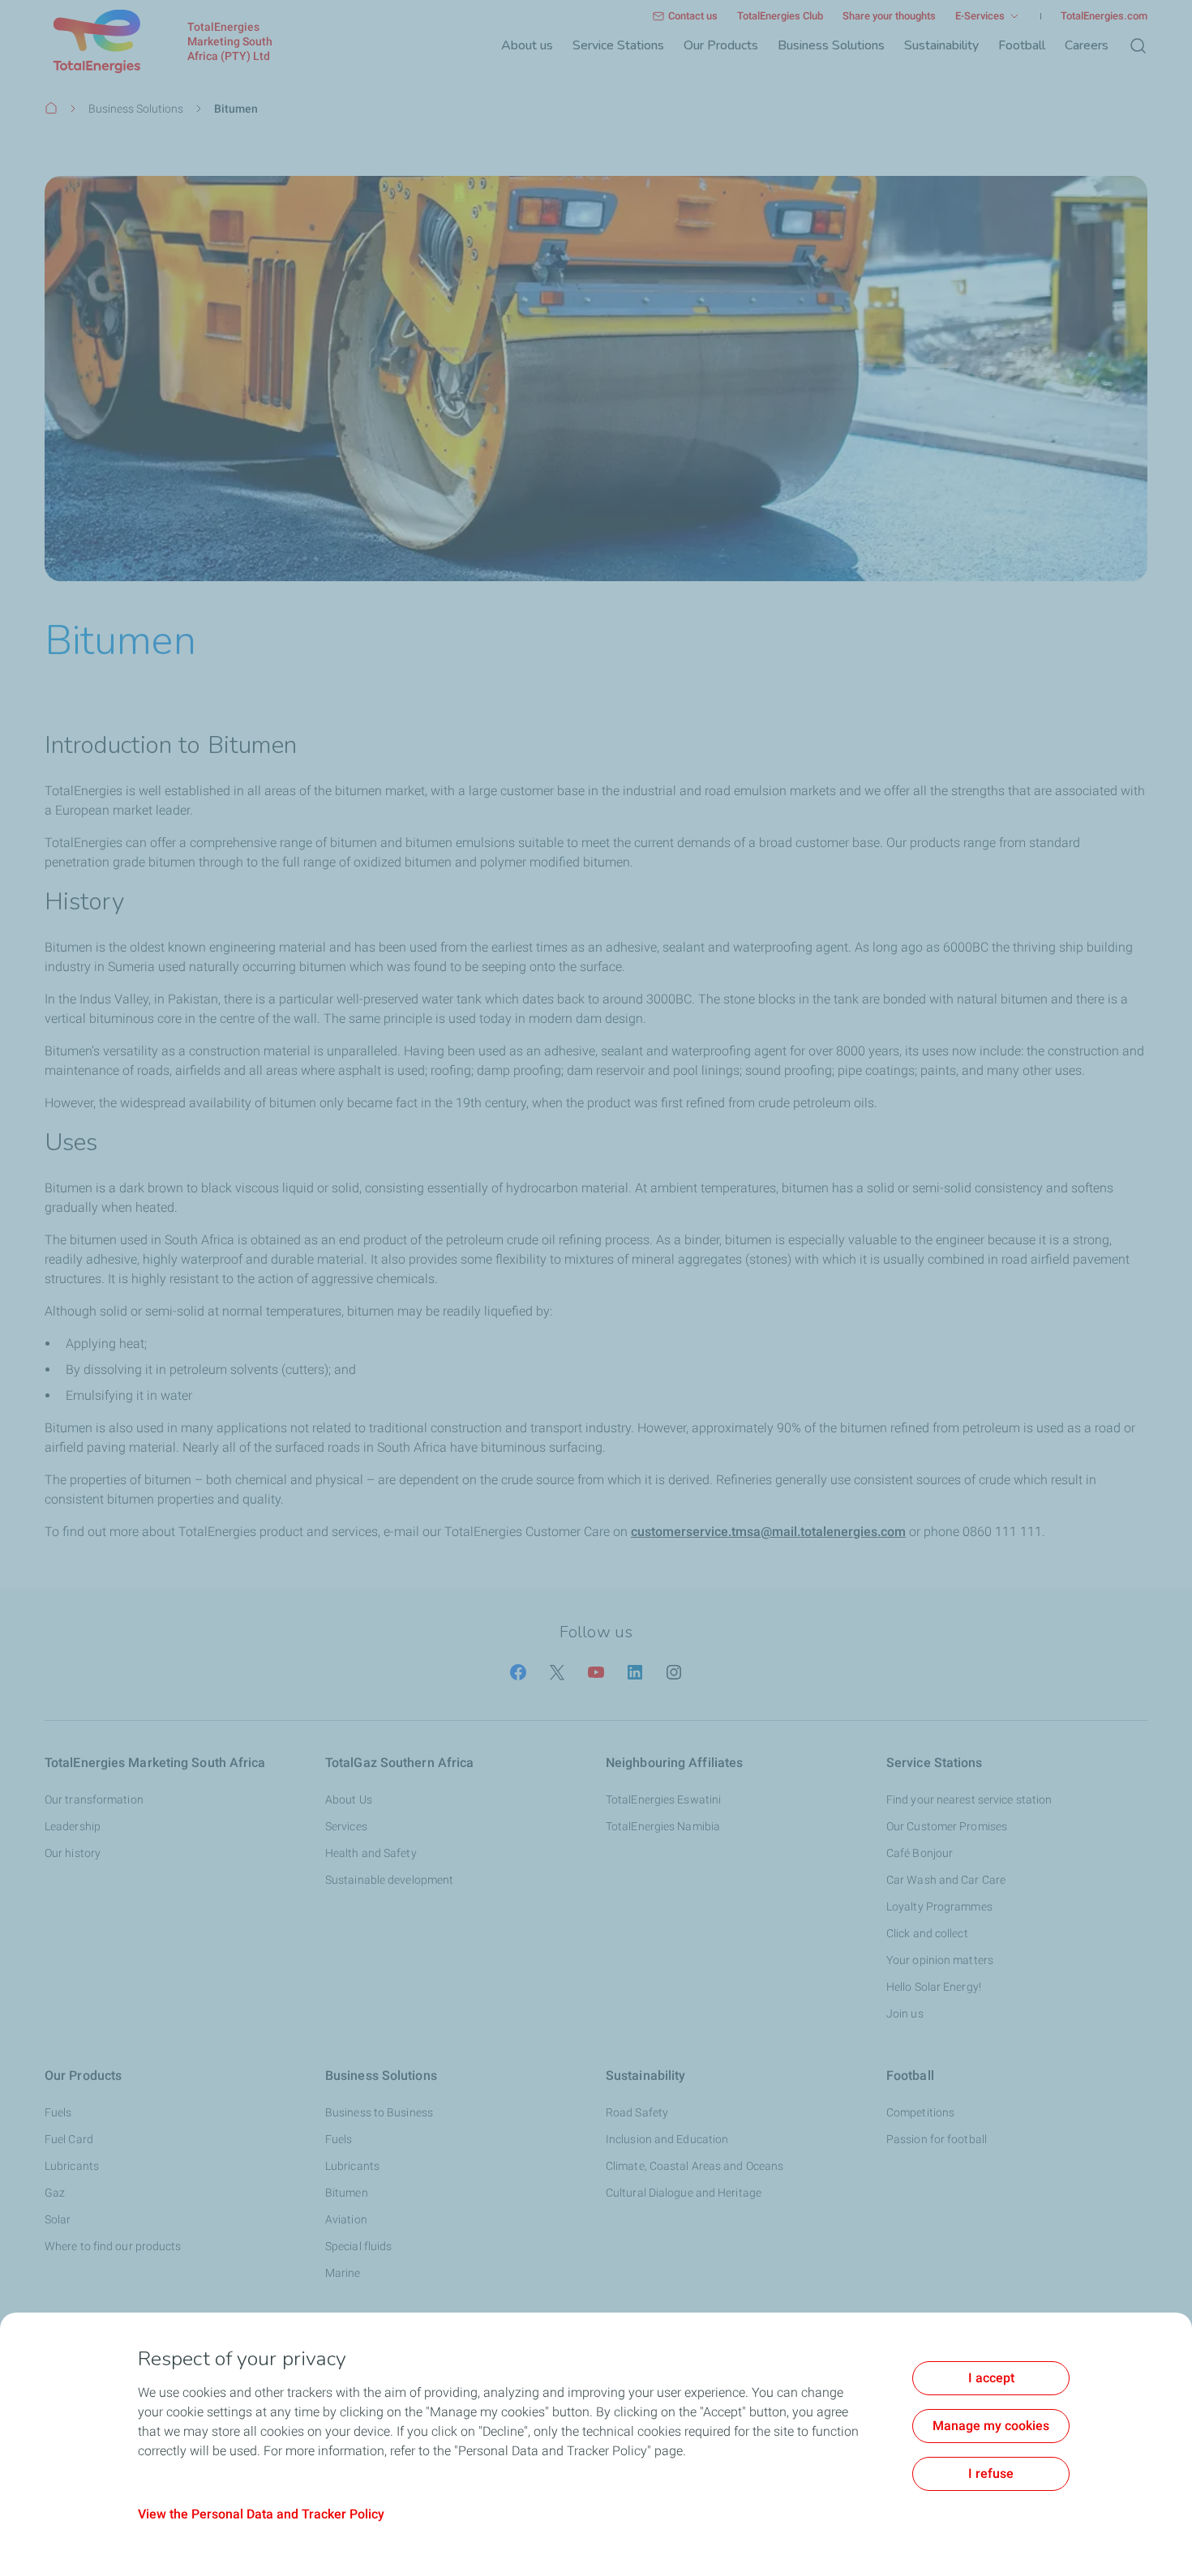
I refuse (991, 2473)
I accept (991, 2378)
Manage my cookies (991, 2426)
